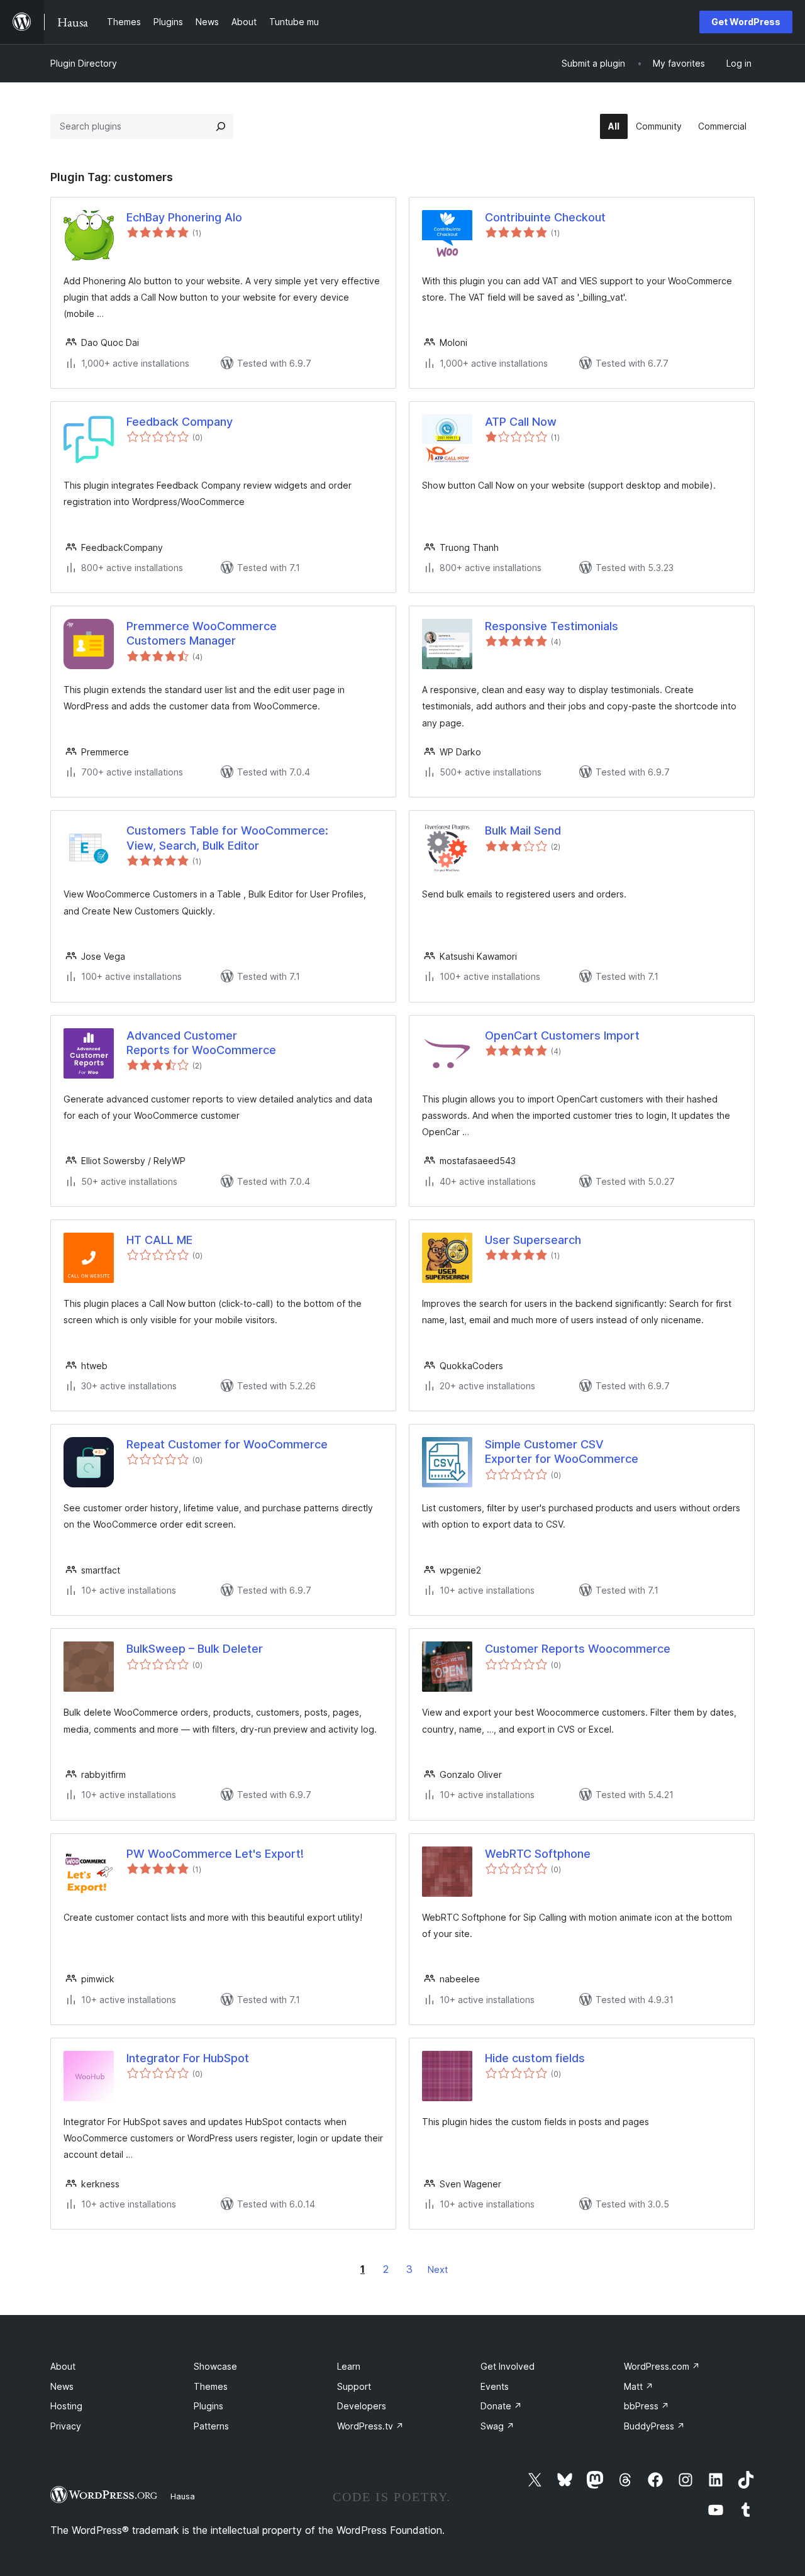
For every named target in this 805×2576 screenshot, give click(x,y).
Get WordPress (746, 22)
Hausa (183, 2496)
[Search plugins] (221, 126)
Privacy (66, 2426)
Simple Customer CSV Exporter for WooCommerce (562, 1452)
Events (495, 2386)
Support (354, 2386)
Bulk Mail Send (523, 830)
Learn (349, 2366)
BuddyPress (654, 2426)
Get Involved (508, 2366)
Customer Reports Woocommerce (578, 1649)
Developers (362, 2406)
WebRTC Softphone (538, 1854)
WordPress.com (662, 2366)
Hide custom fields (535, 2058)
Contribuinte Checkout (545, 217)
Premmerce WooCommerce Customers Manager (202, 633)
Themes (211, 2386)
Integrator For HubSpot (188, 2058)
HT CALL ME (159, 1240)
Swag (497, 2426)
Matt (639, 2386)
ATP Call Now (521, 422)
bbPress (647, 2406)
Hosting (66, 2406)
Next (438, 2269)
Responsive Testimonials (552, 626)
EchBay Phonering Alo (184, 217)
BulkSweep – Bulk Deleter (195, 1649)
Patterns (211, 2426)
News (62, 2386)
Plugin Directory (84, 63)
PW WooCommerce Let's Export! (215, 1854)
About (63, 2366)
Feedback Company (180, 422)
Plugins (208, 2406)
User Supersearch (533, 1240)
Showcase (215, 2366)
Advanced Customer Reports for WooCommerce (201, 1043)
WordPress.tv (370, 2426)
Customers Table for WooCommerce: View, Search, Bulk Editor (227, 838)
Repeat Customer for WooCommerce (227, 1444)
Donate (501, 2406)
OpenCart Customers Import (562, 1035)
